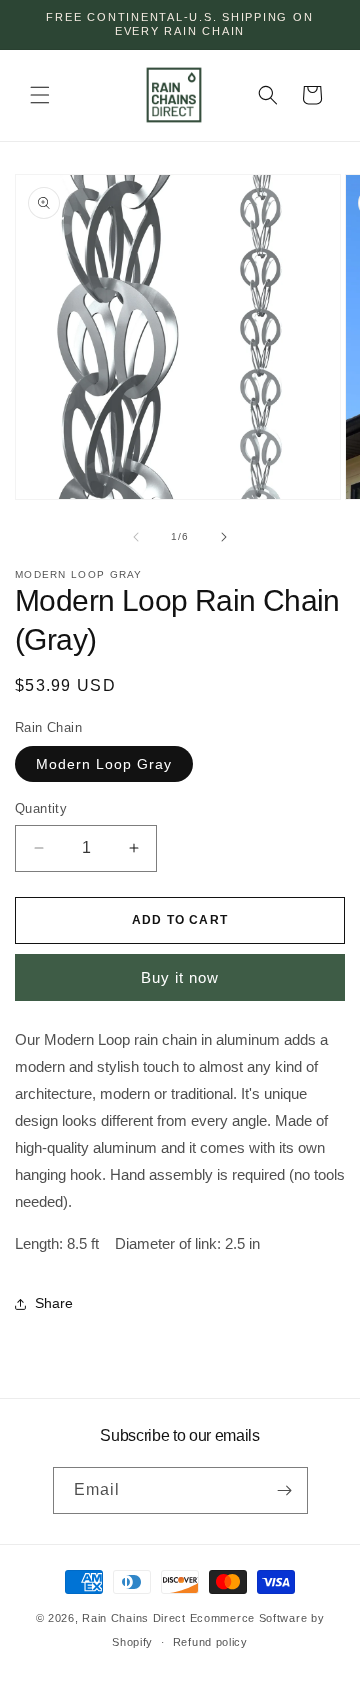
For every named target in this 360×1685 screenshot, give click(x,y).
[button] (40, 95)
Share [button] (54, 1303)
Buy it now (180, 977)
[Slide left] (136, 537)
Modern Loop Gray (104, 764)
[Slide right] (224, 537)
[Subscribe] (285, 1490)
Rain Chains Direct (134, 1618)
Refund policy (210, 1642)
